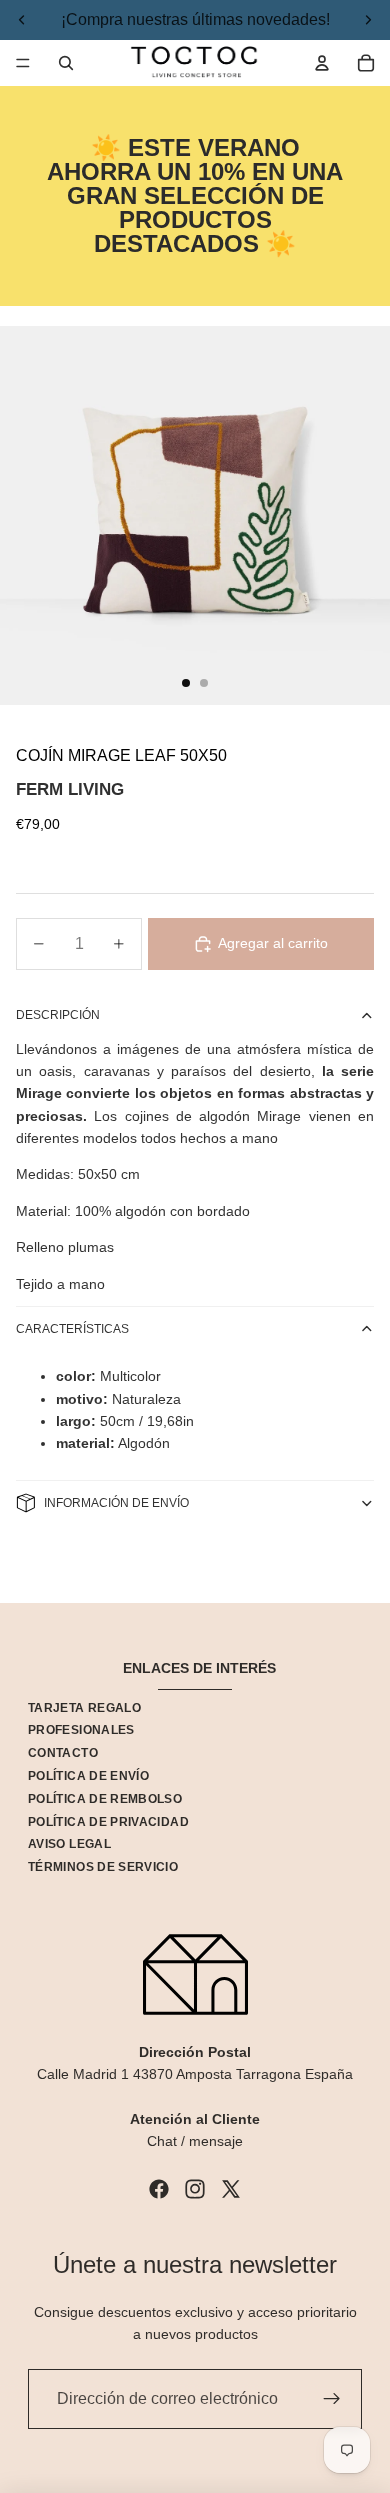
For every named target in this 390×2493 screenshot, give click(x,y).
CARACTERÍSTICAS (72, 1329)
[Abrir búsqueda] (66, 63)
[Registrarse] (332, 2399)
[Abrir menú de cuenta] (322, 63)
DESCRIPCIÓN (58, 1015)
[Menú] (23, 63)
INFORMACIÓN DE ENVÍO (116, 1503)
